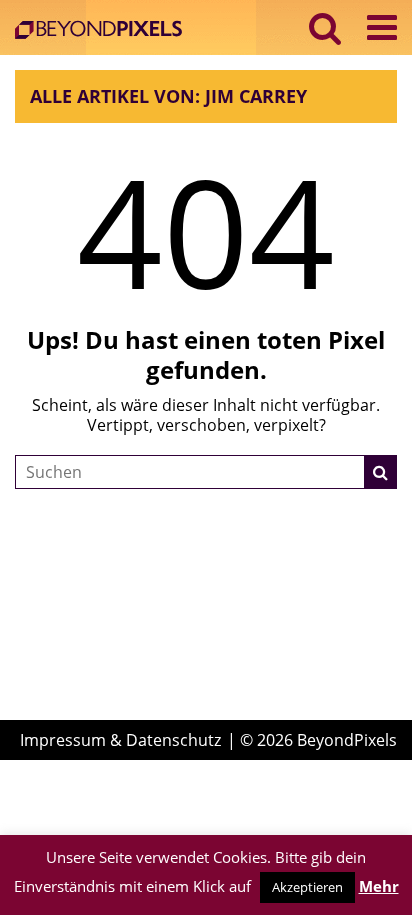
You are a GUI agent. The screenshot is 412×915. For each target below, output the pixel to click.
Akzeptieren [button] (307, 887)
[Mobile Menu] (382, 27)
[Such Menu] (325, 27)
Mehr (379, 886)
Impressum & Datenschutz (120, 740)
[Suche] (381, 472)
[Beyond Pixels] (103, 31)
